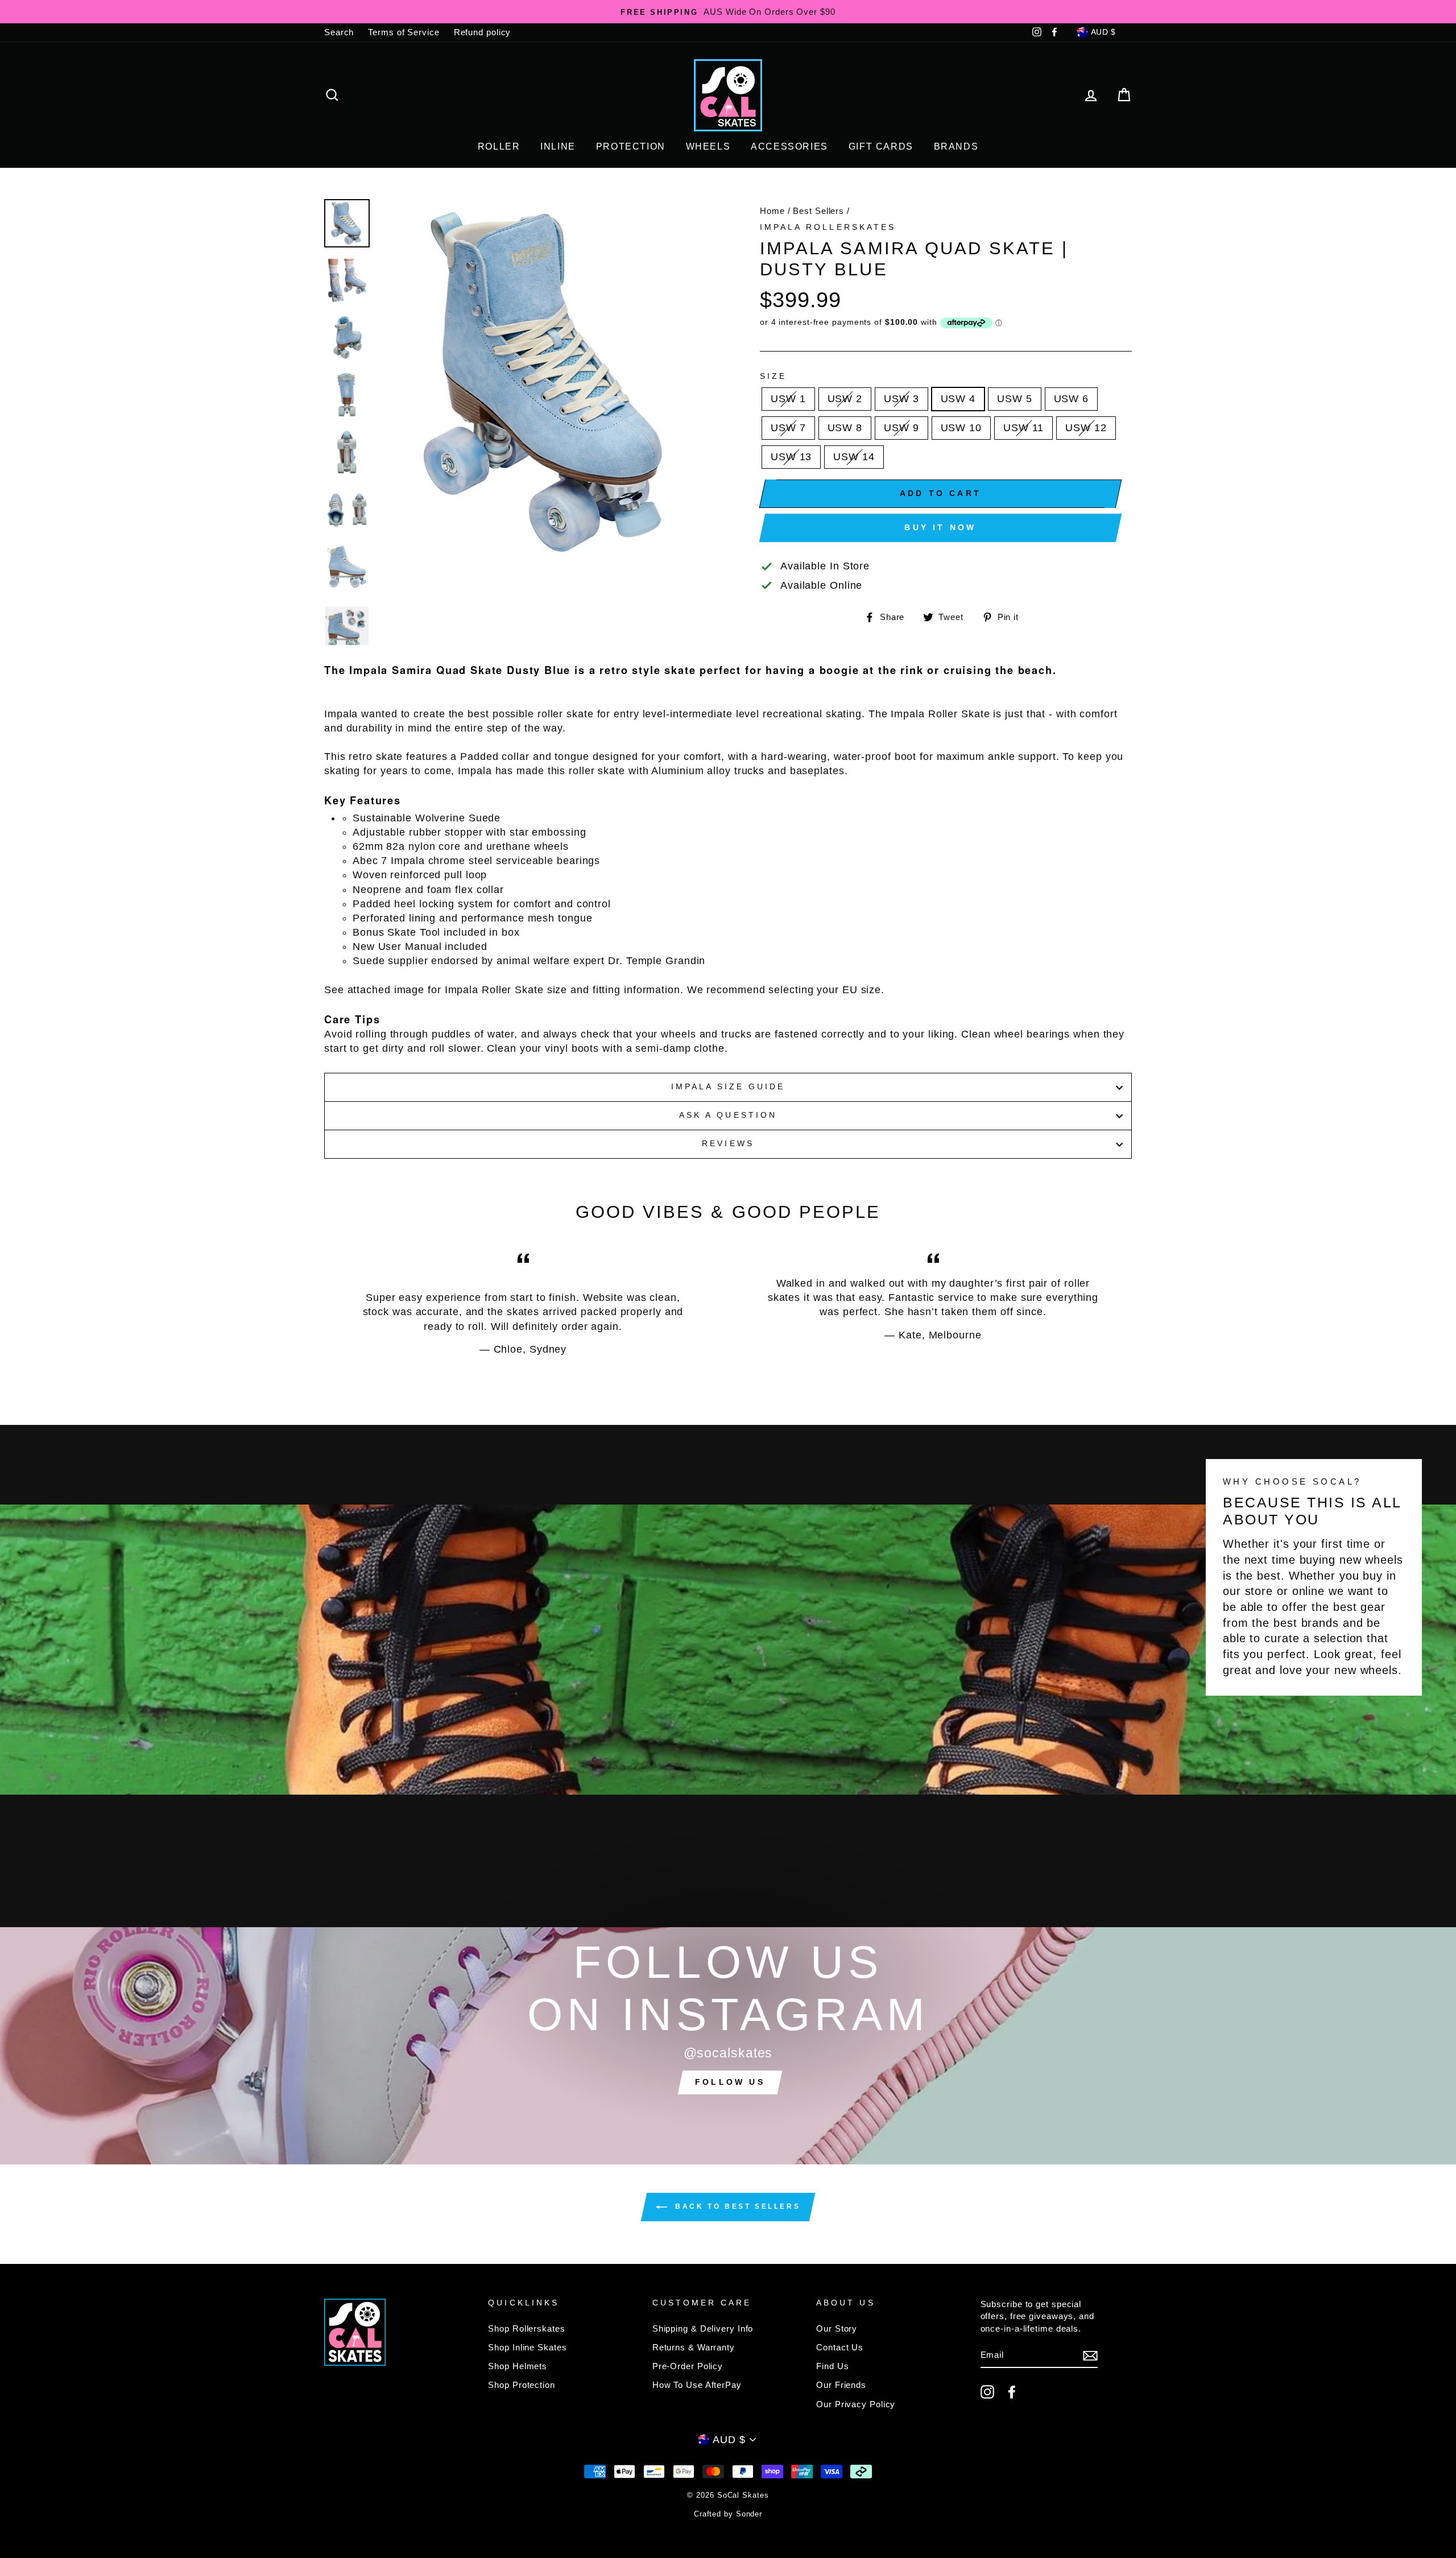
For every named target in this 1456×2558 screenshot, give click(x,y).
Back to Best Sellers (736, 2206)
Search (339, 32)
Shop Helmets (518, 2366)
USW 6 (1072, 399)
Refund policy (483, 32)
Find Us (832, 2366)
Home (772, 211)
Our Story (837, 2328)
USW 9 (901, 428)
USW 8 (845, 428)
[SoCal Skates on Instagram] (987, 2392)
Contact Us (840, 2347)
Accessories (789, 146)
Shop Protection (522, 2385)
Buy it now (940, 527)
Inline (558, 146)
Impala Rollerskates (828, 227)
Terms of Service (404, 32)
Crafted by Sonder (728, 2514)
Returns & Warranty (694, 2347)
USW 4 (958, 399)
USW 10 (961, 428)
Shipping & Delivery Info (703, 2328)
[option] (728, 12)
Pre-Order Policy (688, 2366)
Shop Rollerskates (526, 2328)
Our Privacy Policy (856, 2404)
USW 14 (854, 457)
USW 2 (845, 399)
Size (773, 376)
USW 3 (901, 399)
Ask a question (728, 1115)
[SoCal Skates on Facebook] (1012, 2392)
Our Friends (841, 2385)
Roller (499, 146)
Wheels (708, 146)
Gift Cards (881, 146)
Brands (956, 146)
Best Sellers (818, 211)
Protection (631, 146)
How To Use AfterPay (697, 2385)
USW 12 (1086, 428)
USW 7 (788, 428)
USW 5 (1015, 399)
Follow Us (730, 2082)
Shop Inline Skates (527, 2347)
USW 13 (791, 457)
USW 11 (1023, 428)
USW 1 (788, 399)
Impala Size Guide (728, 1087)
